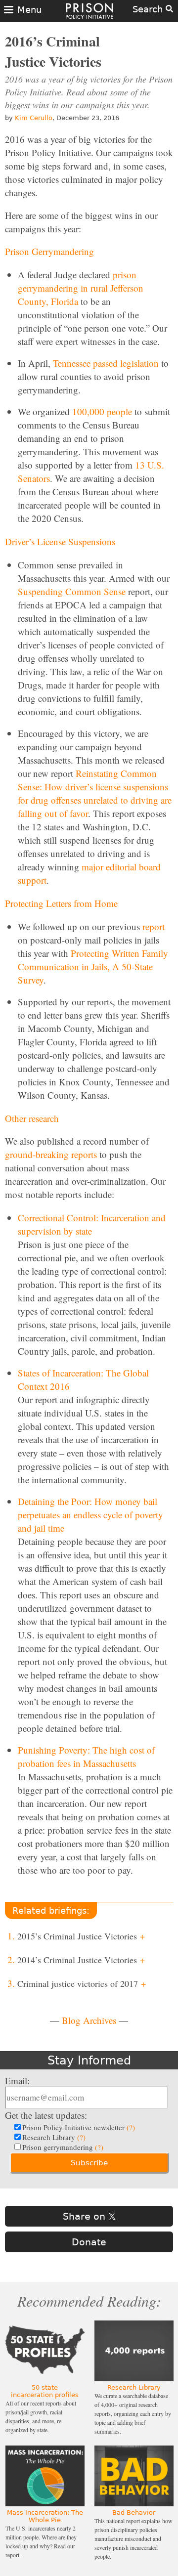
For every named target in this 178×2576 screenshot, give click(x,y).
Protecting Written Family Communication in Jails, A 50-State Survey (93, 966)
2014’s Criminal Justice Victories (81, 1960)
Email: (17, 2081)
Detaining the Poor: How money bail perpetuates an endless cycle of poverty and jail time (90, 1515)
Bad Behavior (134, 2512)
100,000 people (102, 411)
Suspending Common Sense (72, 591)
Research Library (54, 2137)
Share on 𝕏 (89, 2216)
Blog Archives (89, 2020)
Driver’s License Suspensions (60, 541)
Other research (32, 1118)
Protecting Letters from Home (61, 903)
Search (149, 9)
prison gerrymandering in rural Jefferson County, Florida (81, 288)
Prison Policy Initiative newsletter (79, 2127)
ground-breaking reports (51, 1154)
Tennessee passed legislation (106, 363)
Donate (89, 2242)
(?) (131, 2127)
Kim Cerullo (34, 118)
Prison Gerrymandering (49, 251)
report (154, 926)
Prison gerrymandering (63, 2147)
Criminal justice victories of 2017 (82, 1983)
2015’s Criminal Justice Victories (81, 1936)
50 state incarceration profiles (45, 2391)
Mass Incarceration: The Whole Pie (45, 2516)
